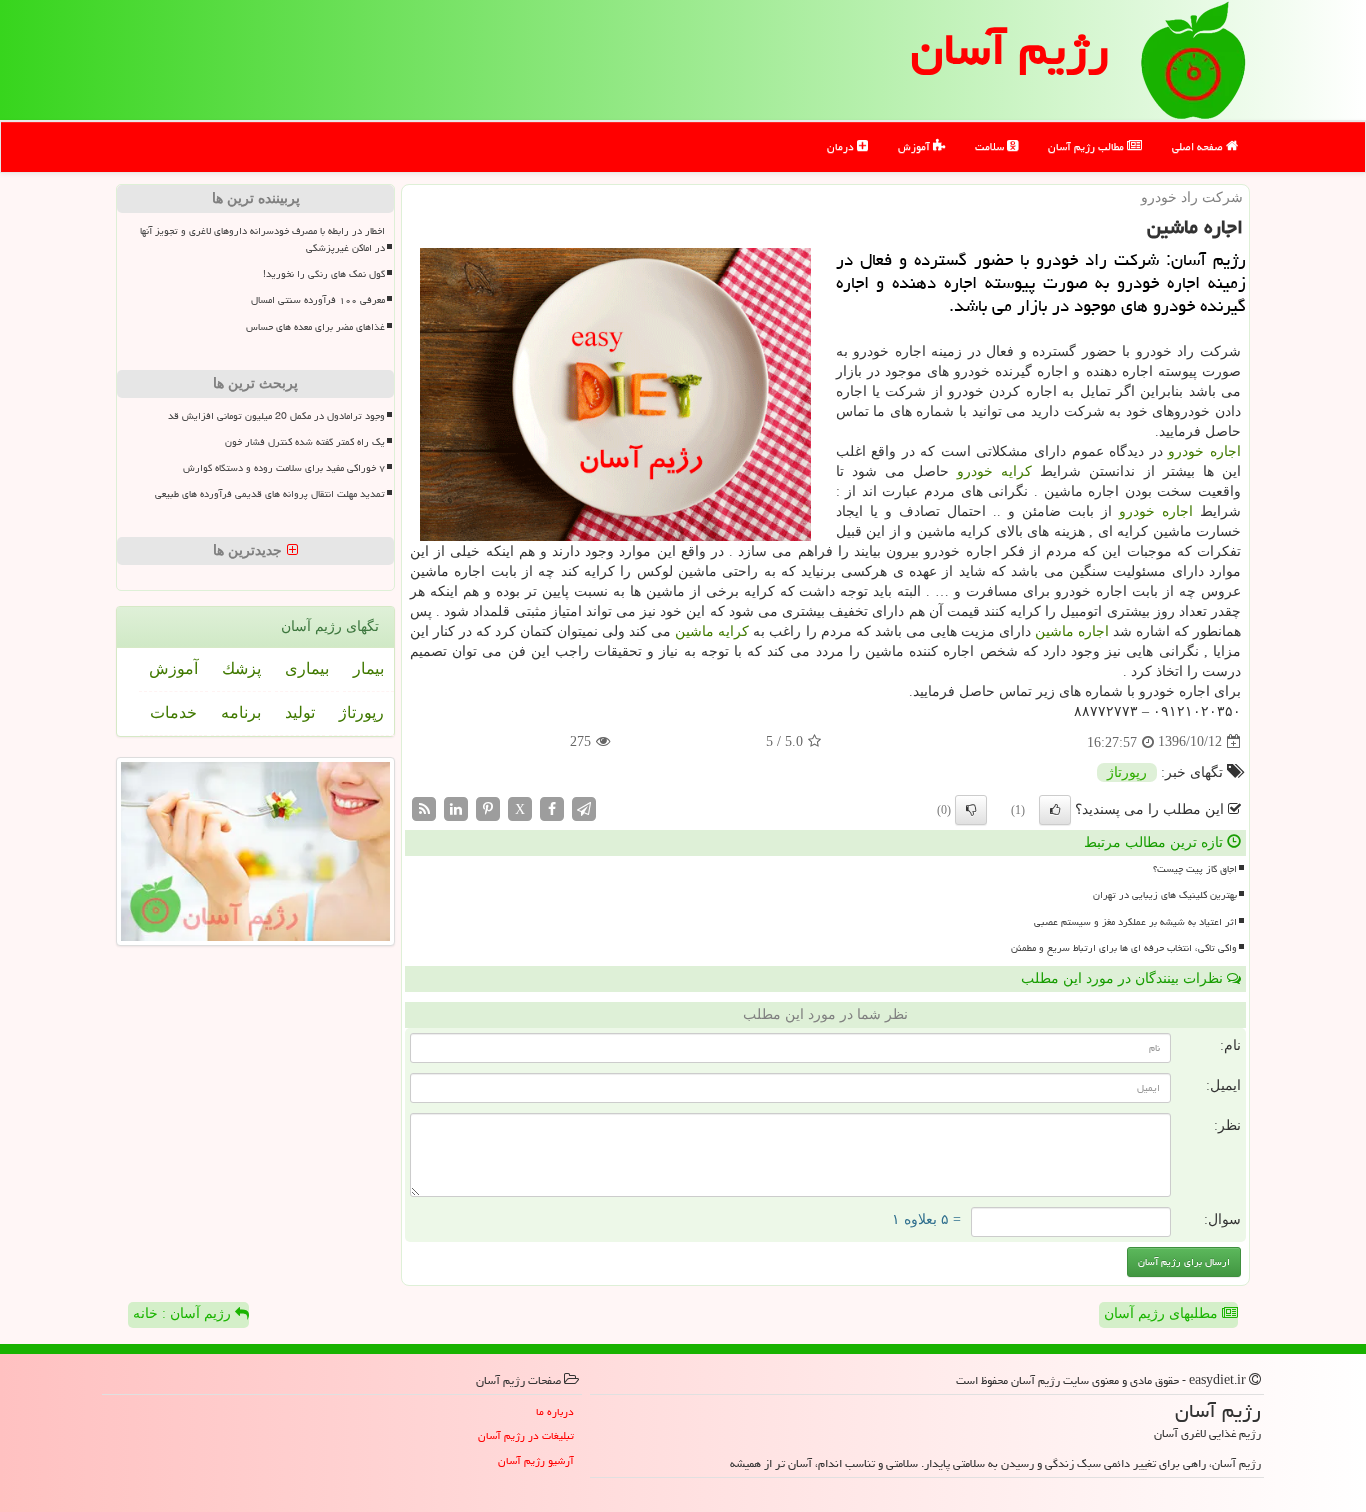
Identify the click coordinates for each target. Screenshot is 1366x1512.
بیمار (368, 668)
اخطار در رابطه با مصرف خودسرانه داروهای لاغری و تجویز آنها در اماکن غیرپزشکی (262, 239)
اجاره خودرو (1204, 451)
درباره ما (555, 1411)
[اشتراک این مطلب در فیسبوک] (552, 807)
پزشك (241, 668)
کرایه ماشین (712, 631)
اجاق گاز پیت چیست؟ (1195, 869)
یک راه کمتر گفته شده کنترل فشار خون (305, 442)
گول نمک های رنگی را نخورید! (324, 274)
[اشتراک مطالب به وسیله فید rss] (424, 807)
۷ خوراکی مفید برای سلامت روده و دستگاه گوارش (284, 468)
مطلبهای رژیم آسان (1163, 1313)
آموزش (915, 146)
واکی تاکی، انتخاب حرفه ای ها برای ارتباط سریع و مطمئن (1124, 948)
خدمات (173, 712)
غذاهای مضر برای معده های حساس (315, 327)
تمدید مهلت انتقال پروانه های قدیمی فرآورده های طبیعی (270, 494)
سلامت (991, 146)
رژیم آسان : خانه (184, 1313)
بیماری (307, 668)
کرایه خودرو (994, 471)
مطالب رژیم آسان (1087, 146)
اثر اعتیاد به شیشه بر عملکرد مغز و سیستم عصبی (1135, 922)
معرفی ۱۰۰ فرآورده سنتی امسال (318, 300)
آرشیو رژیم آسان (536, 1460)
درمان (842, 146)
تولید (300, 712)
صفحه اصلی (1199, 146)
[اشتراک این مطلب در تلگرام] (584, 807)
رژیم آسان (1010, 49)
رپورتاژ (1127, 772)
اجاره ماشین (1072, 631)
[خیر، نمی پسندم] (971, 810)
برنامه (241, 712)
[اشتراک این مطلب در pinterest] (488, 807)
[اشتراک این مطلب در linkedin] (456, 807)
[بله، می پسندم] (1055, 810)
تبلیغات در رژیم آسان (526, 1435)
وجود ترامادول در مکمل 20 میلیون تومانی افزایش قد (276, 416)
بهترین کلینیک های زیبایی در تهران (1165, 895)
